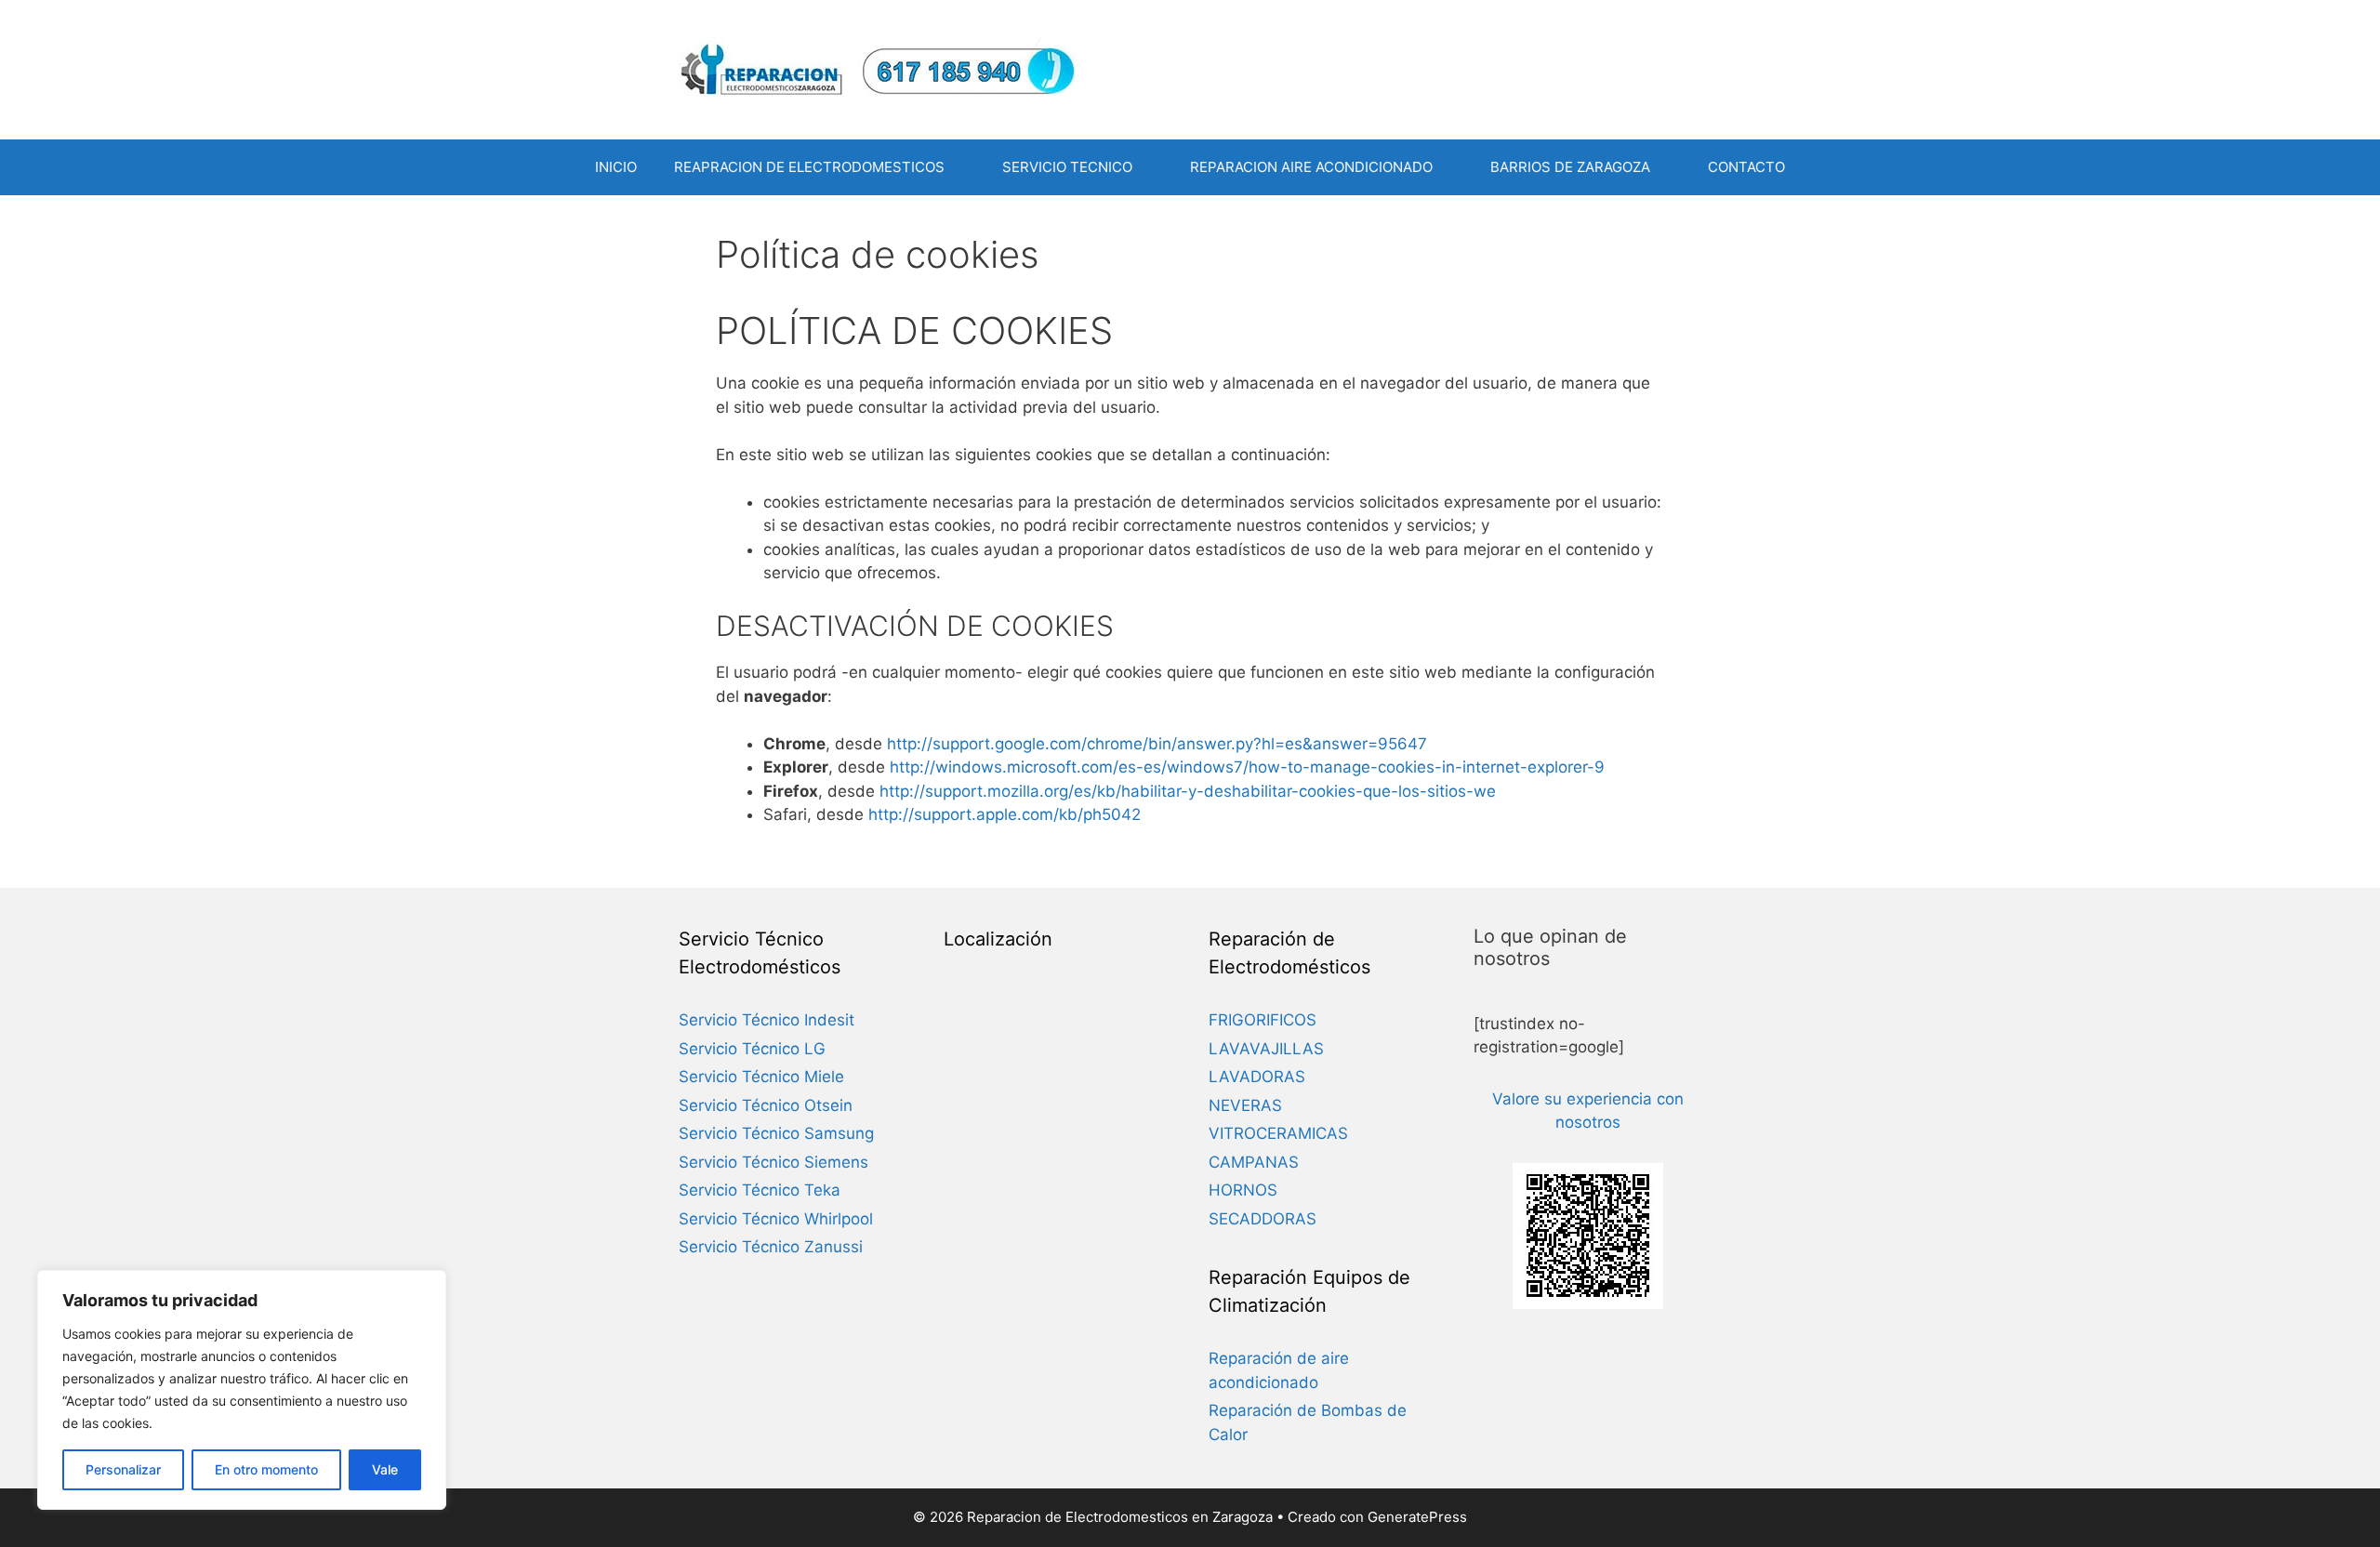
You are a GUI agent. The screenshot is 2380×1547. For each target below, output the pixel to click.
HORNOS (1243, 1190)
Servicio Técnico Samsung (776, 1133)
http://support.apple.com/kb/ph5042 (1005, 814)
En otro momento (266, 1469)
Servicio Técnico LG (752, 1049)
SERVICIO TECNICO (1067, 167)
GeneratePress (1417, 1517)
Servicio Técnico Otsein (766, 1105)
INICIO (616, 167)
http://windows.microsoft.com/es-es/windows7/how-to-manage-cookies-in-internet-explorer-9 (1247, 767)
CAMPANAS (1254, 1162)
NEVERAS (1245, 1105)
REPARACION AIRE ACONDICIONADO (1311, 167)
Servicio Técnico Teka (760, 1190)
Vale (385, 1469)
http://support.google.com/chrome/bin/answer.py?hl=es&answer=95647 (1157, 744)
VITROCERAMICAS (1278, 1133)
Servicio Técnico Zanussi (771, 1247)
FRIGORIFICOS (1263, 1020)
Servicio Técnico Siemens (773, 1162)
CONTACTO (1746, 167)
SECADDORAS (1263, 1219)
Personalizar (123, 1469)
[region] (242, 1390)
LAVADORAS (1257, 1077)
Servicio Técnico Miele (761, 1077)
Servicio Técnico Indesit (767, 1020)
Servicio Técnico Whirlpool (776, 1219)
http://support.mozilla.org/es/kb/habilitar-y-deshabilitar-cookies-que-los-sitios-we (1188, 791)
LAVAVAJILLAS (1266, 1049)
